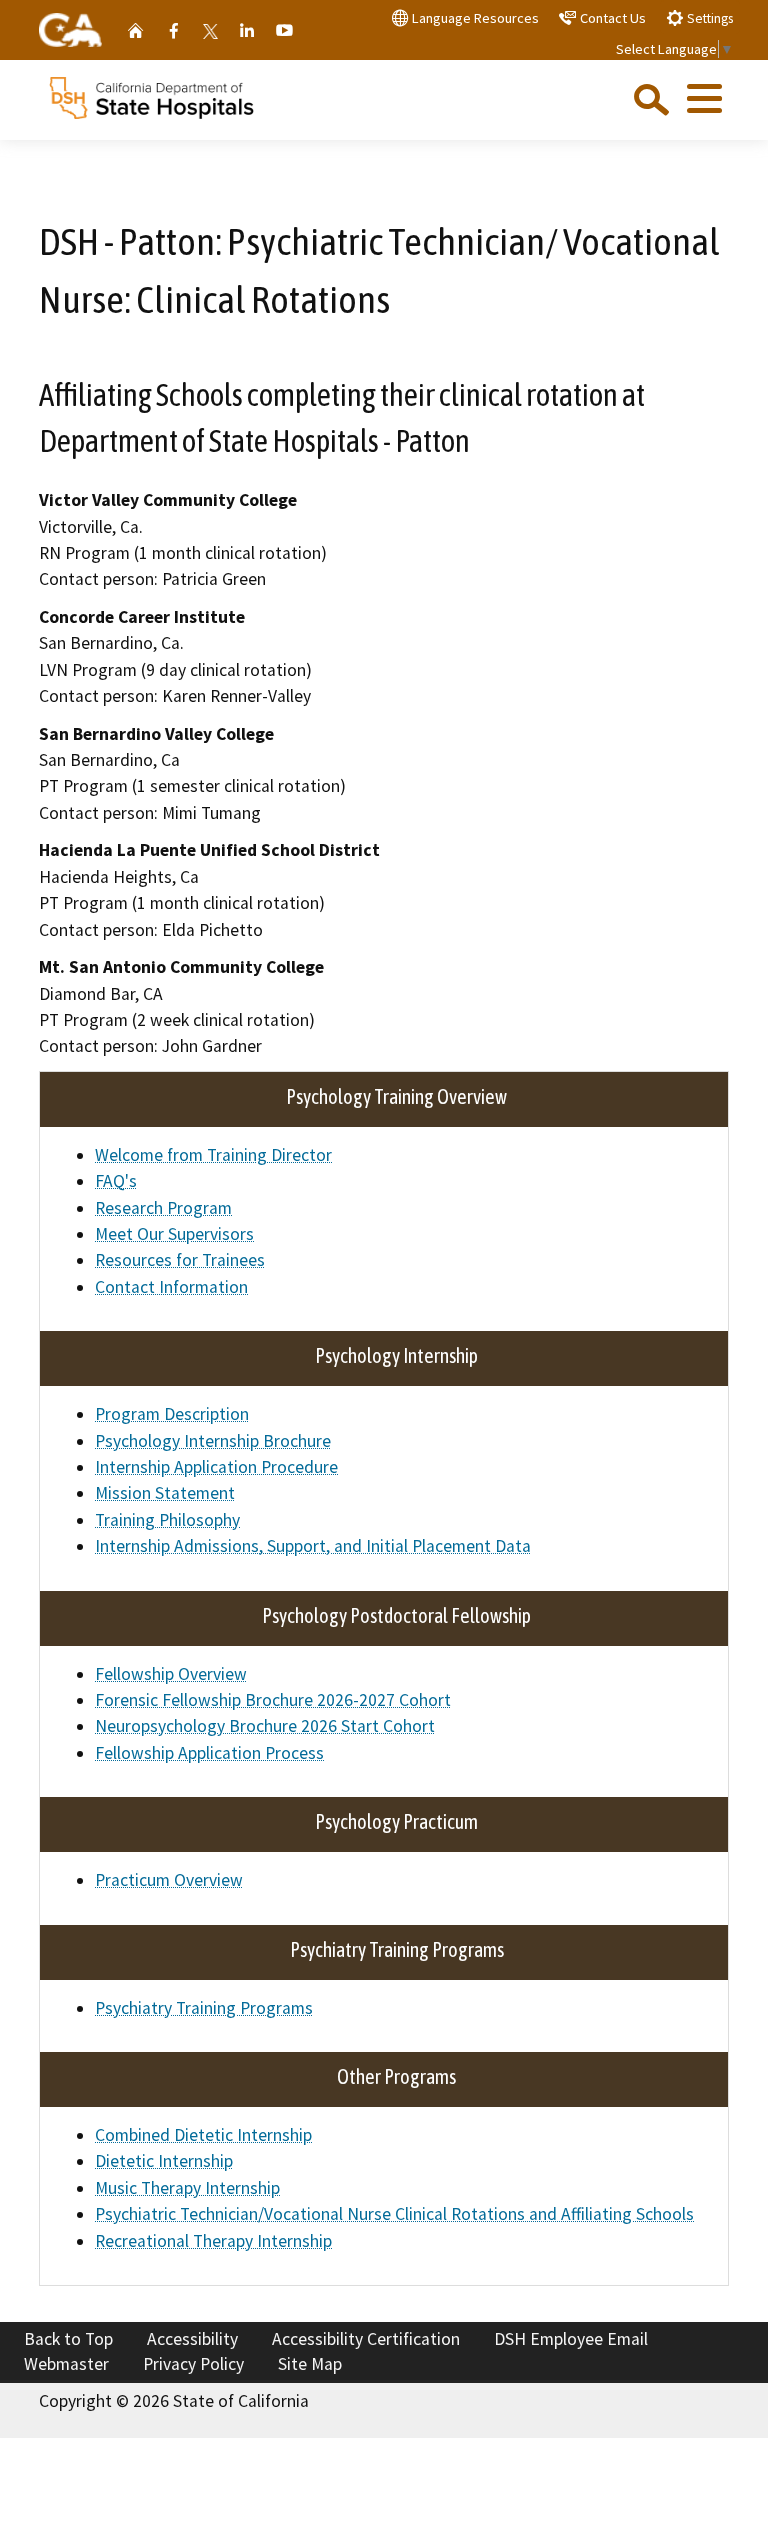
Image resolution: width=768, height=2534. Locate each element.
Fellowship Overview (171, 1674)
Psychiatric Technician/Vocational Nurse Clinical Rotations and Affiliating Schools (394, 2214)
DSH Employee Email (571, 2339)
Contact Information (171, 1287)
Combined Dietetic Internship (203, 2135)
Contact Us (611, 18)
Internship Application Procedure (216, 1467)
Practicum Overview (169, 1880)
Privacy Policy (193, 2364)
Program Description (172, 1414)
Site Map (310, 2364)
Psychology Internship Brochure (213, 1441)
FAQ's (116, 1181)
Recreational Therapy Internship (213, 2241)
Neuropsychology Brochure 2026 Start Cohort (265, 1726)
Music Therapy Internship (187, 2188)
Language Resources (474, 18)
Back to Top (68, 2339)
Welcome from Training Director (213, 1155)
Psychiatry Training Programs (204, 2008)
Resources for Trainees (180, 1260)
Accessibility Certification (366, 2339)
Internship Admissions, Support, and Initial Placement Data (313, 1546)
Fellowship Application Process (209, 1753)
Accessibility (192, 2339)
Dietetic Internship (164, 2161)
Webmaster (66, 2364)
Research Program (163, 1208)
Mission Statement (165, 1493)
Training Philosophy (167, 1520)
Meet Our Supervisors (174, 1234)
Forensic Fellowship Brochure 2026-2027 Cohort (273, 1700)
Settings (708, 18)
